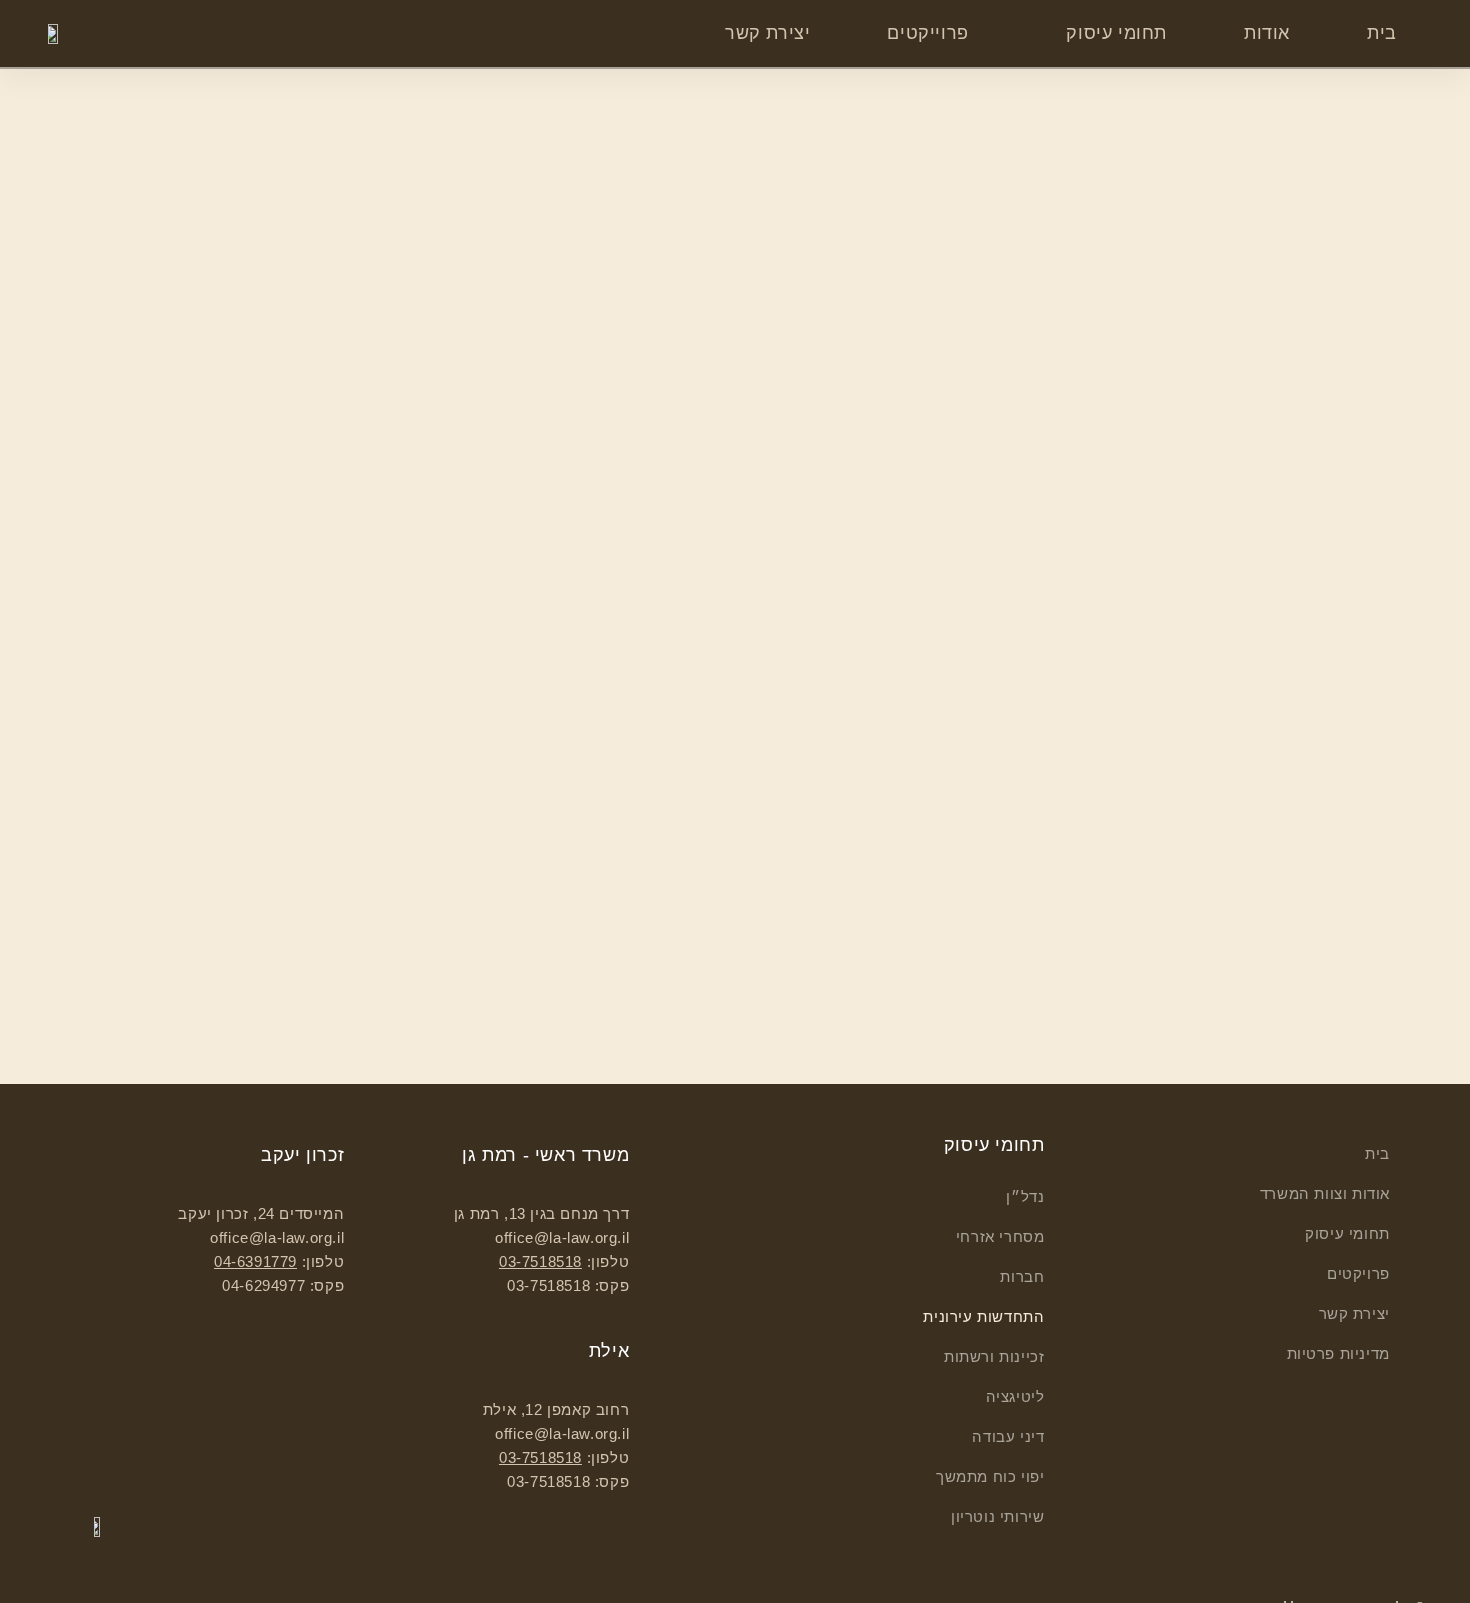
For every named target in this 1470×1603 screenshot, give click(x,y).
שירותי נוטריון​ (997, 1516)
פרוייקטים (927, 33)
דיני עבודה (1008, 1436)
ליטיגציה (1015, 1396)
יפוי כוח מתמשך (990, 1476)
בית (1382, 33)
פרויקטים (1358, 1273)
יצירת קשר (767, 33)
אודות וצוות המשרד (1324, 1193)
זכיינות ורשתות (994, 1356)
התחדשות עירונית (983, 1316)
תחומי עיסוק (1116, 33)
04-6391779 (255, 1261)
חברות (1022, 1276)
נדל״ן (1025, 1196)
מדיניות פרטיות (1338, 1353)
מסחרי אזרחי (1000, 1236)
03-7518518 (540, 1261)
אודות (1267, 33)
